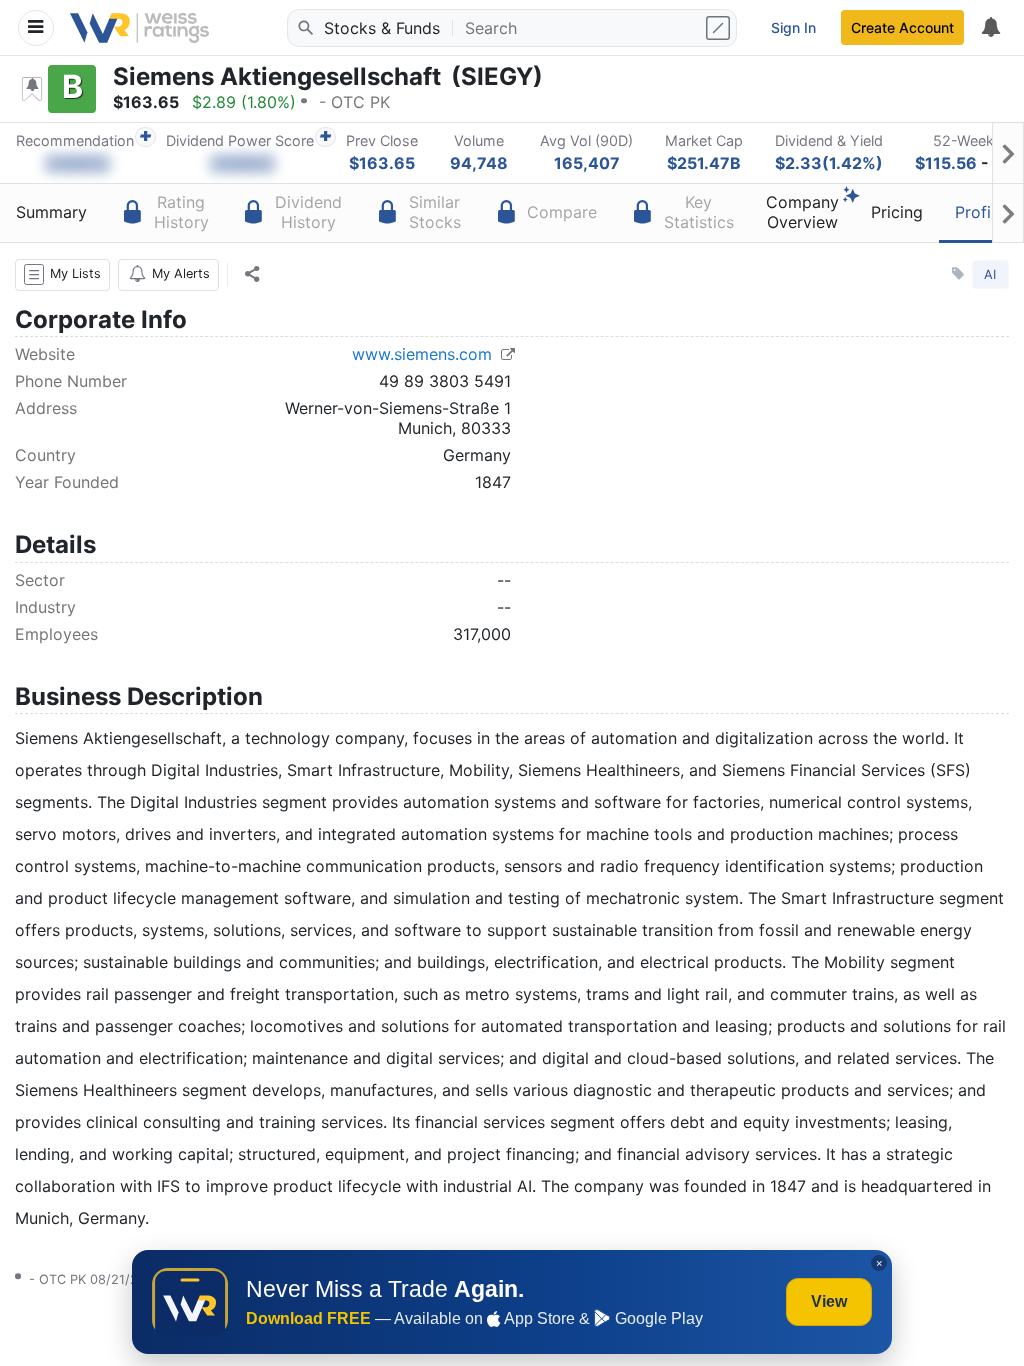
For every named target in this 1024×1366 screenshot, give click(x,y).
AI (990, 274)
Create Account (902, 27)
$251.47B (704, 163)
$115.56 (946, 163)
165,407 (587, 163)
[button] (62, 275)
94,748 (479, 163)
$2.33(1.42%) (829, 163)
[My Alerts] (990, 28)
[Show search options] (720, 28)
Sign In (793, 27)
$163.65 (382, 163)
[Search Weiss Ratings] (304, 28)
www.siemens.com (424, 354)
